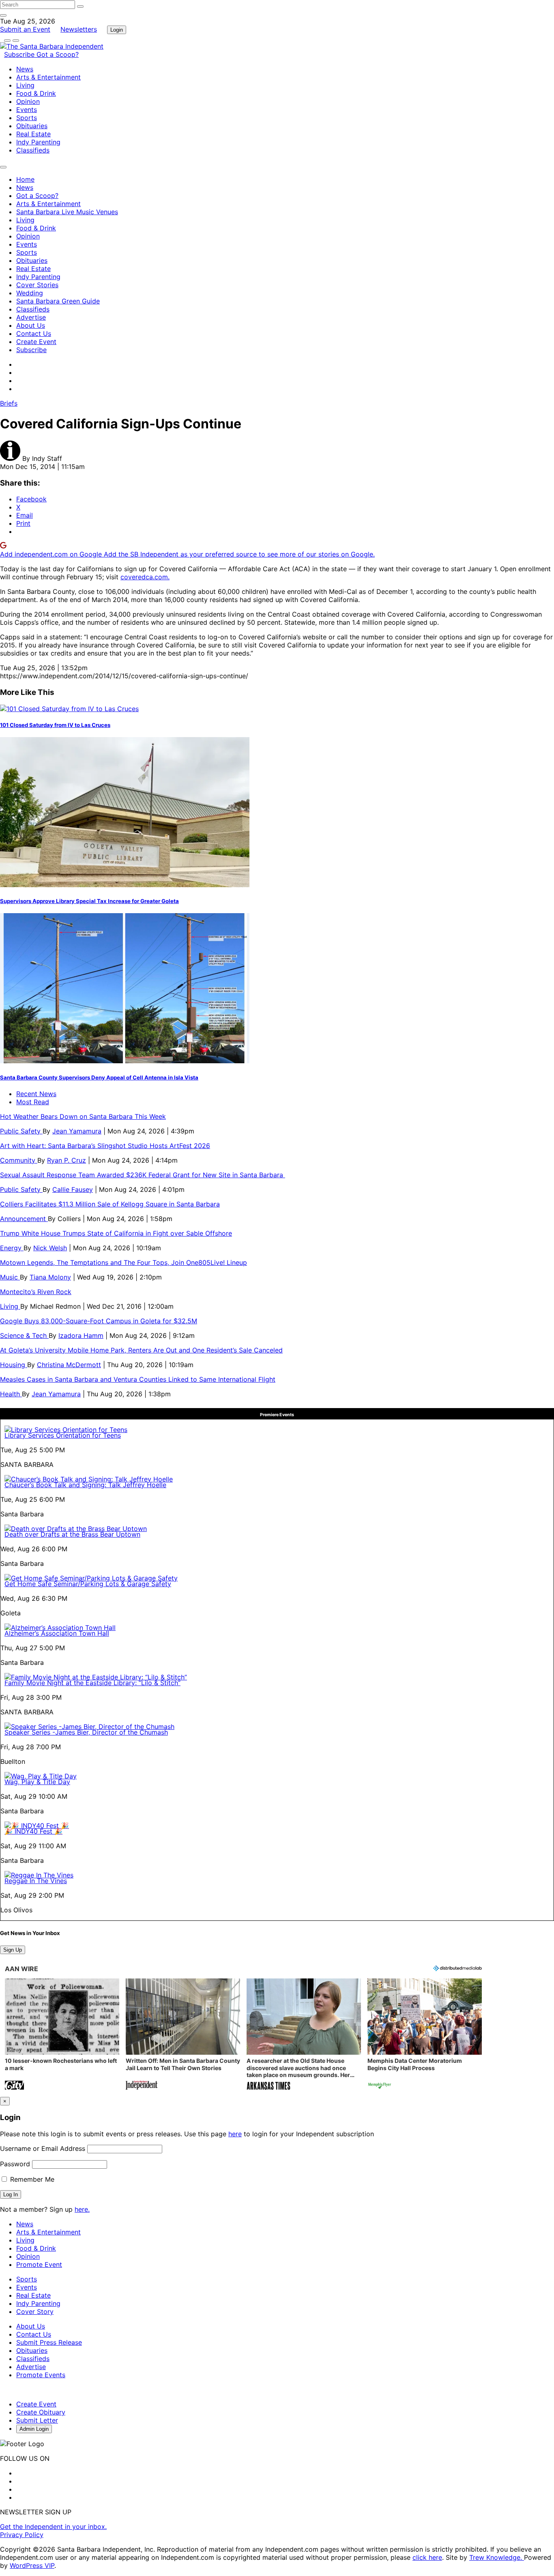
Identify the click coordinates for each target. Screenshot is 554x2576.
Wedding (30, 293)
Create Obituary (41, 2412)
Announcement (24, 1219)
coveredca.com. (145, 577)
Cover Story (35, 2312)
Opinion (28, 101)
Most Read (33, 1102)
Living (25, 85)
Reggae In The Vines (36, 1881)
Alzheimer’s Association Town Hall (57, 1633)
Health (11, 1394)
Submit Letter (37, 2420)
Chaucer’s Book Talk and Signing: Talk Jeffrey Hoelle (85, 1485)
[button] (62, 2035)
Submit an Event (25, 29)
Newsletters (79, 29)
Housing (14, 1365)
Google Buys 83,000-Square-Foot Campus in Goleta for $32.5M (99, 1321)
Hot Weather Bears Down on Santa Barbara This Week (83, 1116)
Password (15, 2164)
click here (427, 2557)
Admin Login (34, 2429)
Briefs (9, 403)
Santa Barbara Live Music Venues (67, 212)
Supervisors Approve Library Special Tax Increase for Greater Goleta (89, 901)
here (235, 2134)
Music (10, 1277)
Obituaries (32, 126)
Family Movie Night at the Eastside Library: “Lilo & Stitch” (92, 1683)
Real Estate (33, 134)
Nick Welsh (50, 1248)
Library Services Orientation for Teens (63, 1435)
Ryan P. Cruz (67, 1160)
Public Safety (21, 1131)
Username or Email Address (43, 2148)
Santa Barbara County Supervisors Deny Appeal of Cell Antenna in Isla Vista (99, 1077)
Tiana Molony (50, 1277)
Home (25, 179)
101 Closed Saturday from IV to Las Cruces (55, 725)
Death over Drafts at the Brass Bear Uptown (72, 1534)
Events (27, 110)
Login (117, 30)
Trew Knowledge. (497, 2557)
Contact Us (34, 333)
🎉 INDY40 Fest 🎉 (33, 1831)
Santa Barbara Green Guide (58, 301)
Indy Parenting (38, 142)
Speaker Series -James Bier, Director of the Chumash (86, 1732)
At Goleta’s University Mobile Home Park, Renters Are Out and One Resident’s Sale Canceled (141, 1350)
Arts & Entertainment (48, 77)
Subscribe (20, 54)
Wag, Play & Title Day (37, 1782)
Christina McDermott (69, 1365)
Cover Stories (37, 285)
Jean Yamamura (77, 1131)
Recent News (36, 1094)
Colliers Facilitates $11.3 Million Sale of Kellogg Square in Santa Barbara (110, 1204)
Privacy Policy (22, 2535)
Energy (12, 1248)
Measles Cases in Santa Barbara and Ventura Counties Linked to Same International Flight (138, 1379)
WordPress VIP (32, 2565)
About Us (31, 325)
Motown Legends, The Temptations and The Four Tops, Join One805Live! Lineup (123, 1262)
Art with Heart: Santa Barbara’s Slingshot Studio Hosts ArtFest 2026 (105, 1146)
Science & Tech (24, 1335)
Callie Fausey (73, 1189)
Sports (27, 118)
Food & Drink (36, 93)
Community (19, 1160)
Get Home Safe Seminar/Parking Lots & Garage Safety (88, 1584)
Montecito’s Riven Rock (36, 1292)
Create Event (36, 342)
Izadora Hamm (81, 1335)
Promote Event (39, 2264)
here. (82, 2209)
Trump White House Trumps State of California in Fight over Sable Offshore (116, 1233)
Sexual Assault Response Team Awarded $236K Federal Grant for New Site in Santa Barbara (143, 1175)
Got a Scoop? (58, 54)
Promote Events (41, 2375)
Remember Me (31, 2179)
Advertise (31, 317)
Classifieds (33, 150)
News (25, 69)
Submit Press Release (49, 2342)
